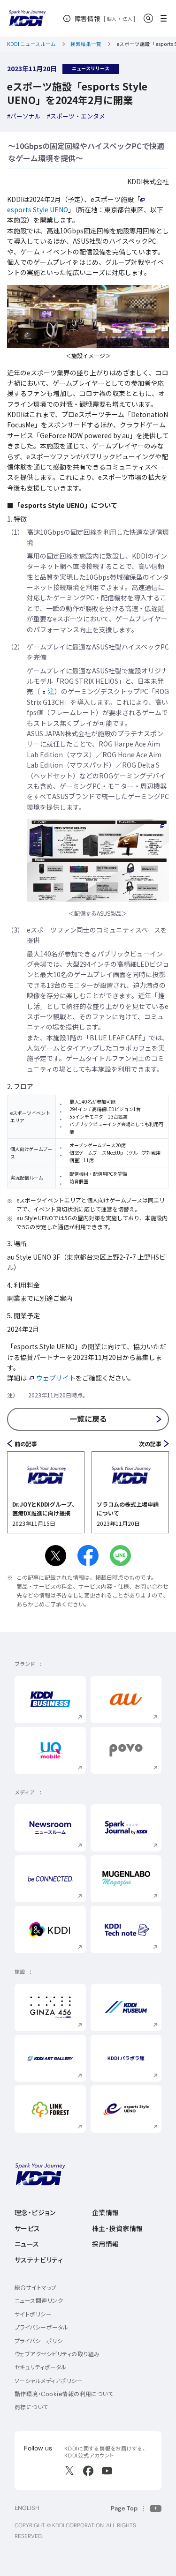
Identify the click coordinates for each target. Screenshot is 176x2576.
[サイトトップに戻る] (27, 19)
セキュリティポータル (41, 2367)
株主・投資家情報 (118, 2229)
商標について (31, 2407)
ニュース (27, 2244)
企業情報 (106, 2213)
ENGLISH (27, 2508)
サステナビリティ (39, 2260)
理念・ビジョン (35, 2213)
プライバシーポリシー (42, 2341)
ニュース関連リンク (39, 2301)
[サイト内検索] (148, 18)
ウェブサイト (56, 1378)
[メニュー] (166, 18)
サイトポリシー (33, 2314)
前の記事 (26, 1444)
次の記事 (150, 1444)
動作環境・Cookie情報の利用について (64, 2394)
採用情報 (106, 2244)
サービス (27, 2229)
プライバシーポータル (42, 2327)
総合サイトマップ (36, 2288)
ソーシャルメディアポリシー (49, 2381)
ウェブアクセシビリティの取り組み (57, 2354)
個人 (112, 19)
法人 (128, 19)
